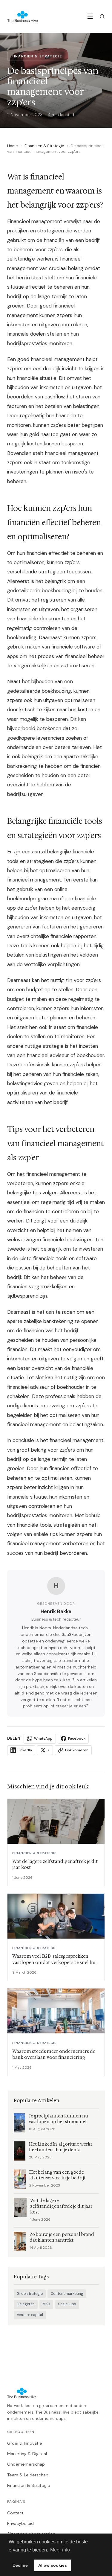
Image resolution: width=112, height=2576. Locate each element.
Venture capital (30, 2315)
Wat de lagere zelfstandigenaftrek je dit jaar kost (61, 2206)
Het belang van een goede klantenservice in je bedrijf (57, 2175)
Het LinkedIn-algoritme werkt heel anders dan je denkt (61, 2147)
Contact (15, 2513)
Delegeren (26, 2304)
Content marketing (67, 2294)
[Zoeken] (102, 16)
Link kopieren (77, 1750)
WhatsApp (43, 1738)
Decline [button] (20, 2565)
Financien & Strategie (44, 146)
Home (13, 146)
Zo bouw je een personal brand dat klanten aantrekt (62, 2237)
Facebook (77, 1738)
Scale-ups (67, 2304)
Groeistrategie (30, 2294)
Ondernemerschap (26, 2464)
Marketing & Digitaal (27, 2454)
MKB (46, 2304)
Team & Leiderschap (28, 2475)
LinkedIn (25, 1750)
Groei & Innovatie (25, 2443)
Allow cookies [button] (53, 2565)
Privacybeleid (20, 2523)
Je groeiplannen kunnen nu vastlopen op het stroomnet (58, 2119)
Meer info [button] (60, 2550)
